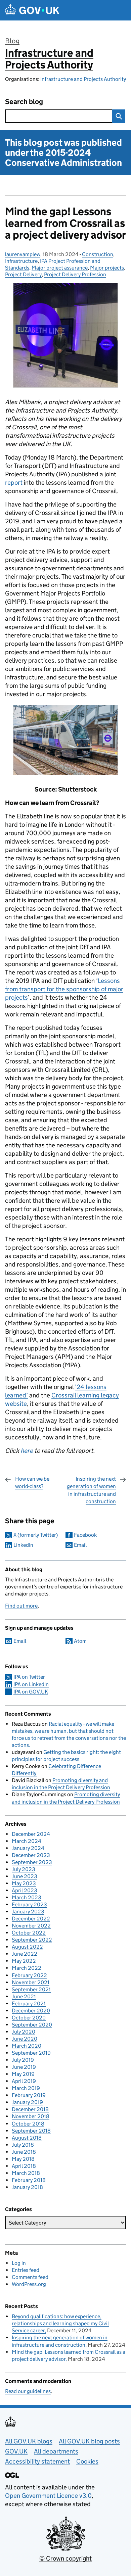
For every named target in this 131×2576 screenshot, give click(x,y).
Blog (12, 41)
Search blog (24, 102)
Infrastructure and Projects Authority (49, 59)
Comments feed (30, 2277)
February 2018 (29, 2180)
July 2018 (23, 2145)
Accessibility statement (37, 2461)
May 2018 (23, 2159)
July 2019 (23, 2060)
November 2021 (31, 1982)
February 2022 (29, 1975)
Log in (19, 2263)
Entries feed (26, 2270)
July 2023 (24, 1869)
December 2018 (30, 2109)
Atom (80, 1641)
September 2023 (32, 1862)
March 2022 (27, 1968)
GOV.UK (16, 2451)
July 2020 (24, 2032)
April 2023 (25, 1890)
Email (80, 1545)
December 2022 (31, 1919)
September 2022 (32, 1940)
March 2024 (27, 1841)
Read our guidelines (28, 2391)
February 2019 (29, 2095)
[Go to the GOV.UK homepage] (32, 10)
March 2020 (27, 2046)
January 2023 (28, 1912)
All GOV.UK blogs (29, 2441)
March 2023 (27, 1897)
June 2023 (25, 1876)
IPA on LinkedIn (31, 1684)
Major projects (107, 268)
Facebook (85, 1535)
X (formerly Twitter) (36, 1535)
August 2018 (27, 2138)
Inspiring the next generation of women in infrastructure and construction (91, 1490)
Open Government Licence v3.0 (48, 2496)
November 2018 (31, 2116)
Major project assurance (60, 268)
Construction (98, 254)
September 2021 (31, 1989)
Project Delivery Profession (75, 274)
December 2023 (31, 1855)
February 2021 (29, 2003)
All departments (56, 2451)
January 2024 (28, 1848)
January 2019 (27, 2102)
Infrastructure (21, 261)
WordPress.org (29, 2284)
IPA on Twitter (29, 1677)
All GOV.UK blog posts (89, 2441)
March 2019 (26, 2088)
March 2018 (26, 2173)
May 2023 (24, 1883)
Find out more (21, 1606)
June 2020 (25, 2039)
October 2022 (29, 1933)
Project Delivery (23, 274)
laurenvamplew (23, 254)
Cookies (87, 2461)
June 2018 (24, 2152)
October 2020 (29, 2018)
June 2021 (24, 1996)
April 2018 (24, 2166)
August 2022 (27, 1947)
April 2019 (24, 2081)
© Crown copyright (65, 2558)
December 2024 (31, 1834)
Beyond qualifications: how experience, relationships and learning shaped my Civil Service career (60, 2323)
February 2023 (29, 1904)
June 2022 (25, 1954)
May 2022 (24, 1961)
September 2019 (31, 2053)
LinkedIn (23, 1545)
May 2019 (23, 2074)
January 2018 (27, 2187)
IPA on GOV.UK (31, 1692)
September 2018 (31, 2131)
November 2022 (31, 1926)
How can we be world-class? (32, 1483)
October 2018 (28, 2124)
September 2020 (32, 2025)
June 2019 (24, 2067)
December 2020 (31, 2011)
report (14, 483)
